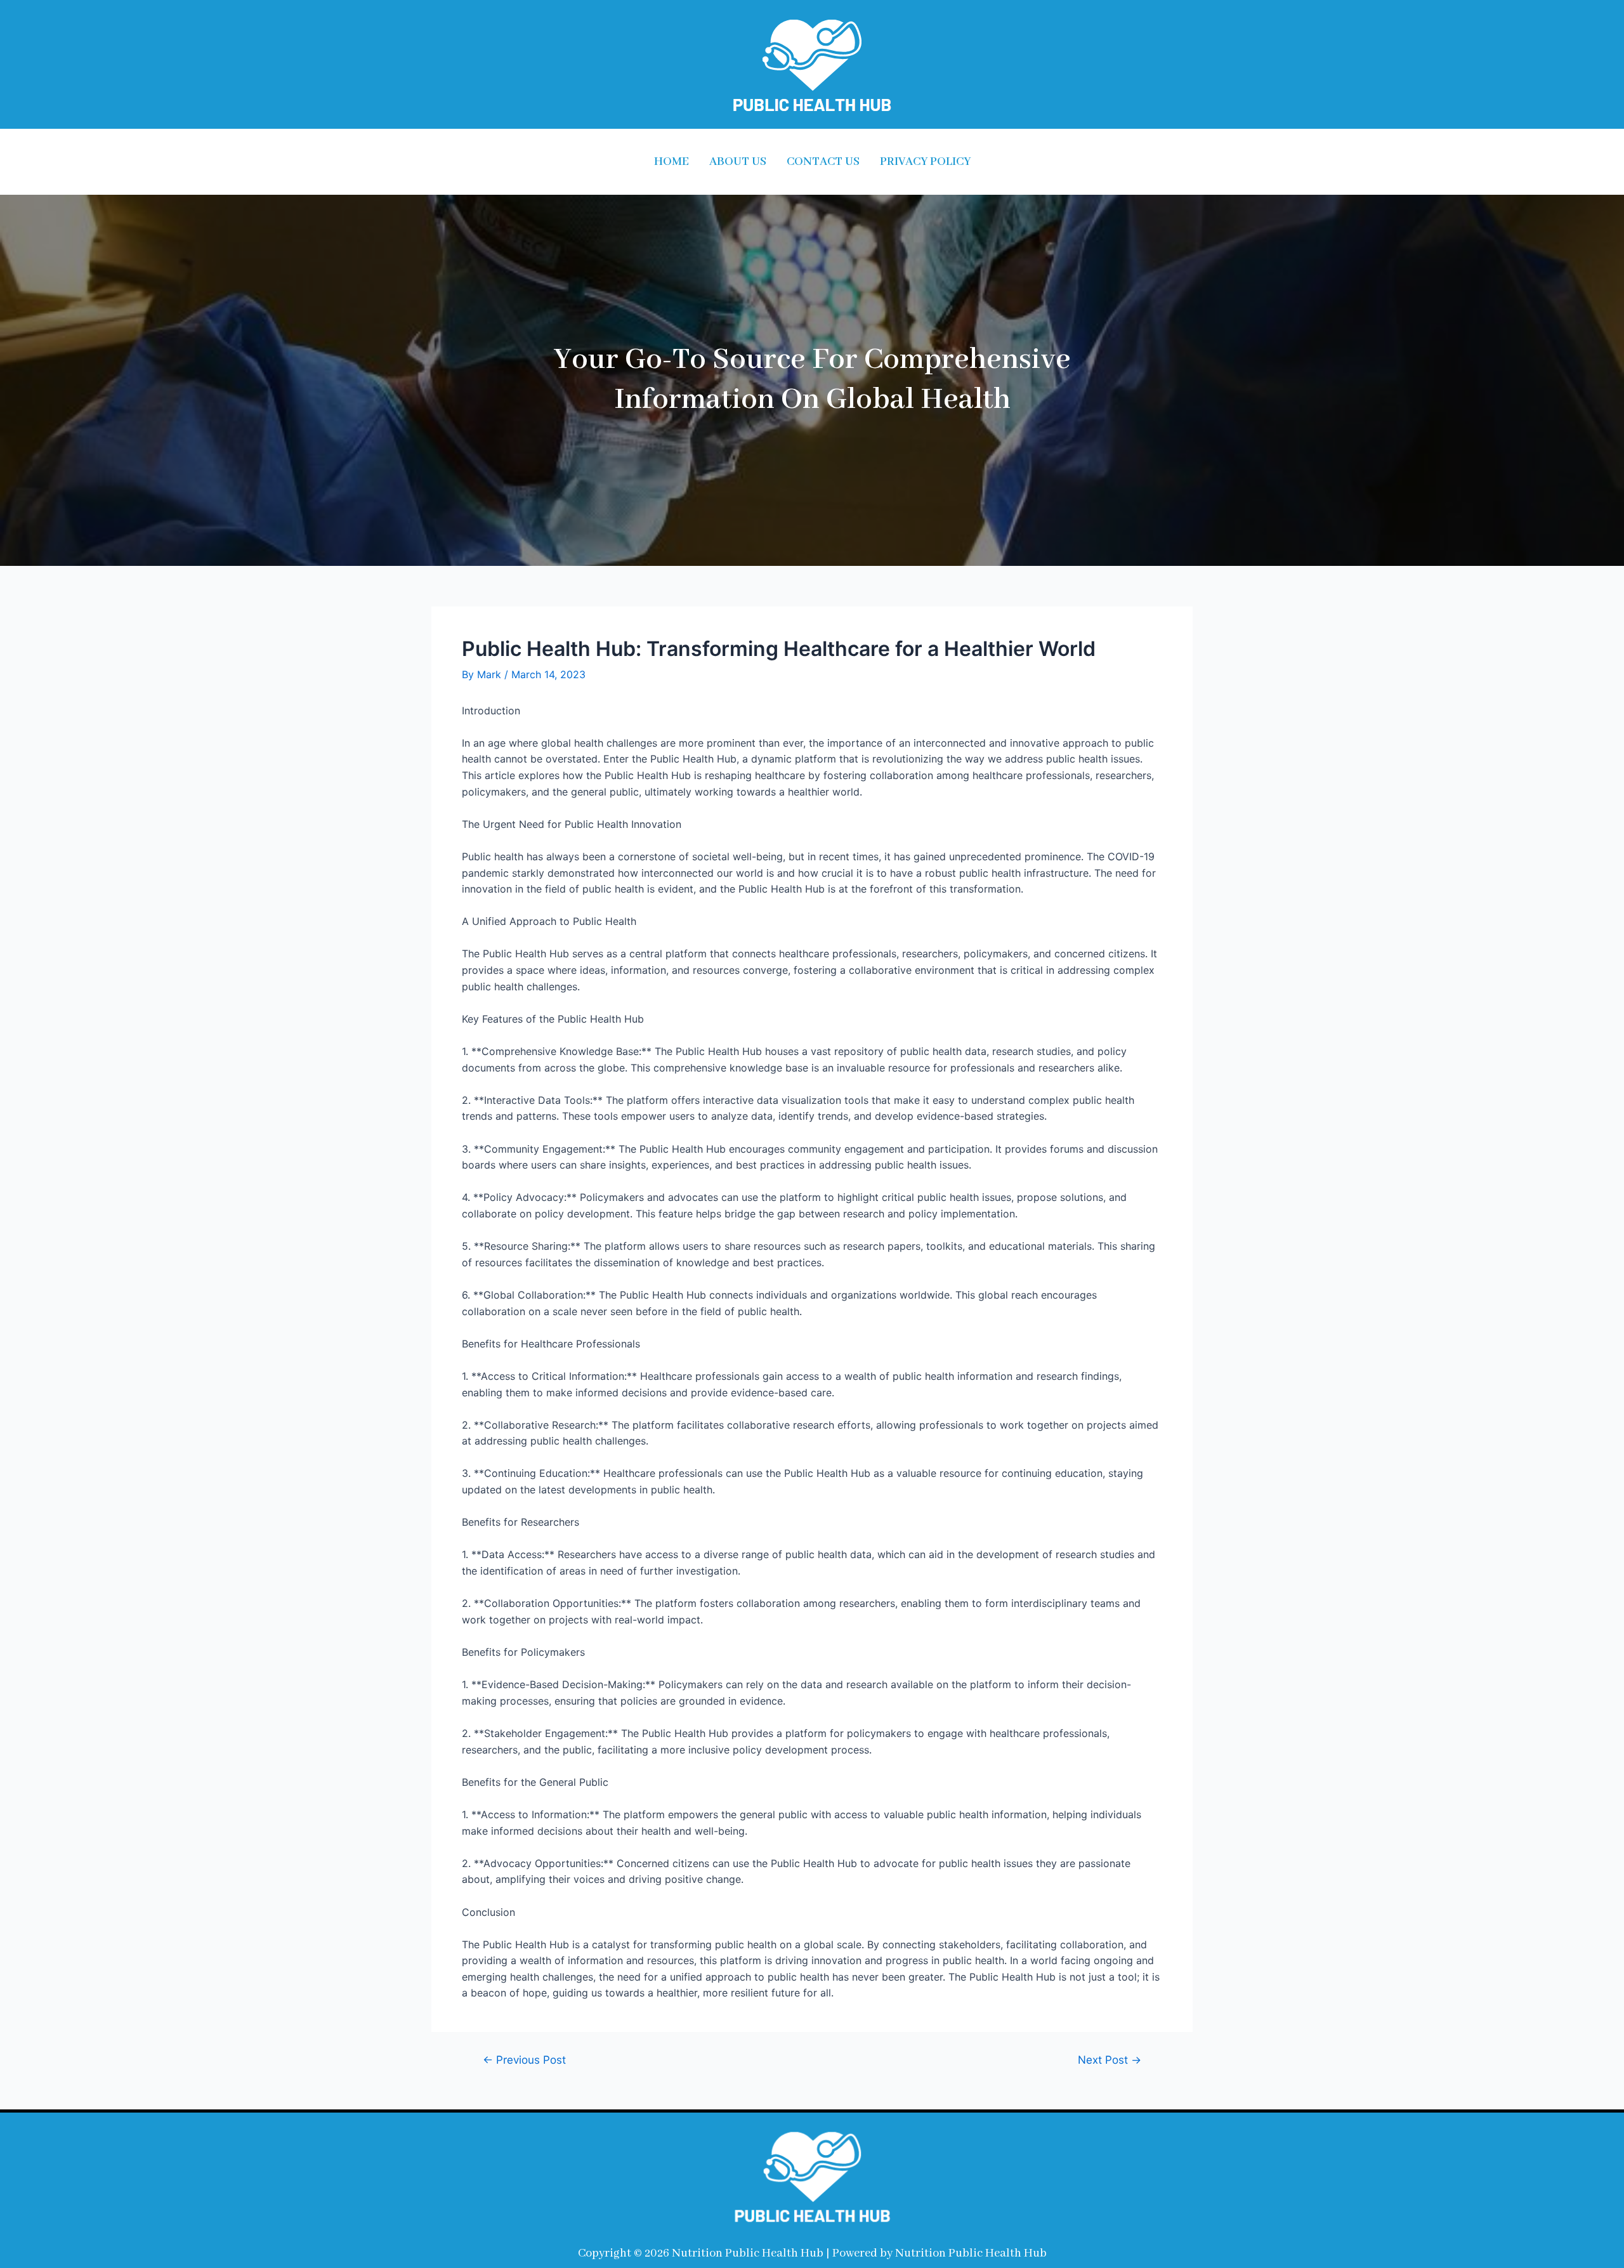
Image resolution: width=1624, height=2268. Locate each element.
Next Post (1110, 2060)
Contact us (823, 162)
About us (738, 162)
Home (671, 162)
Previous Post (524, 2060)
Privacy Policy (925, 162)
